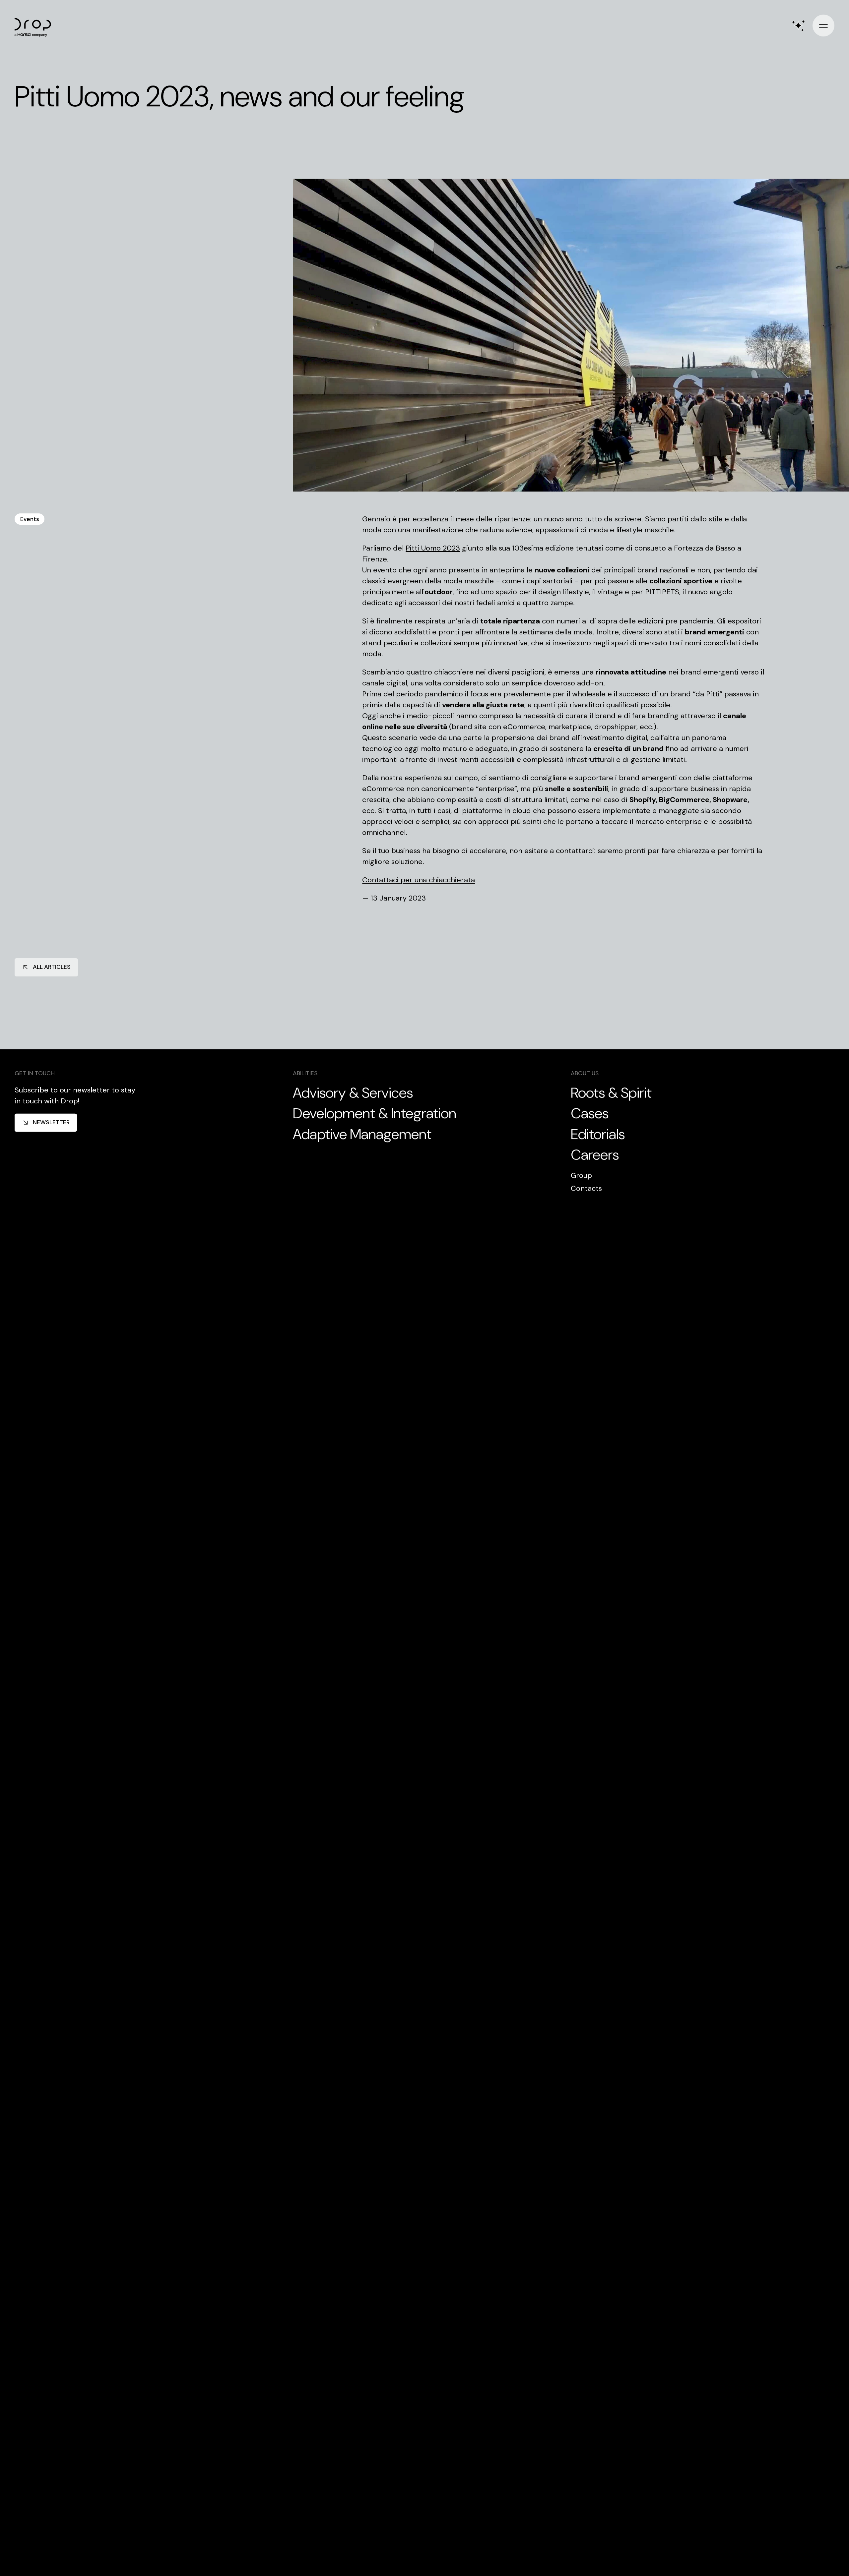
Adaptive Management (362, 1134)
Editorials (598, 1134)
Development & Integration (375, 1114)
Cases (590, 1114)
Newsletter (51, 1122)
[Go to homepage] (36, 26)
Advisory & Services (353, 1093)
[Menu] (823, 26)
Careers (595, 1155)
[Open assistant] (798, 26)
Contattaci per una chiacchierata (419, 880)
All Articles (52, 967)
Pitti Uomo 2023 (433, 548)
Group (581, 1175)
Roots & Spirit (611, 1093)
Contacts (586, 1188)
